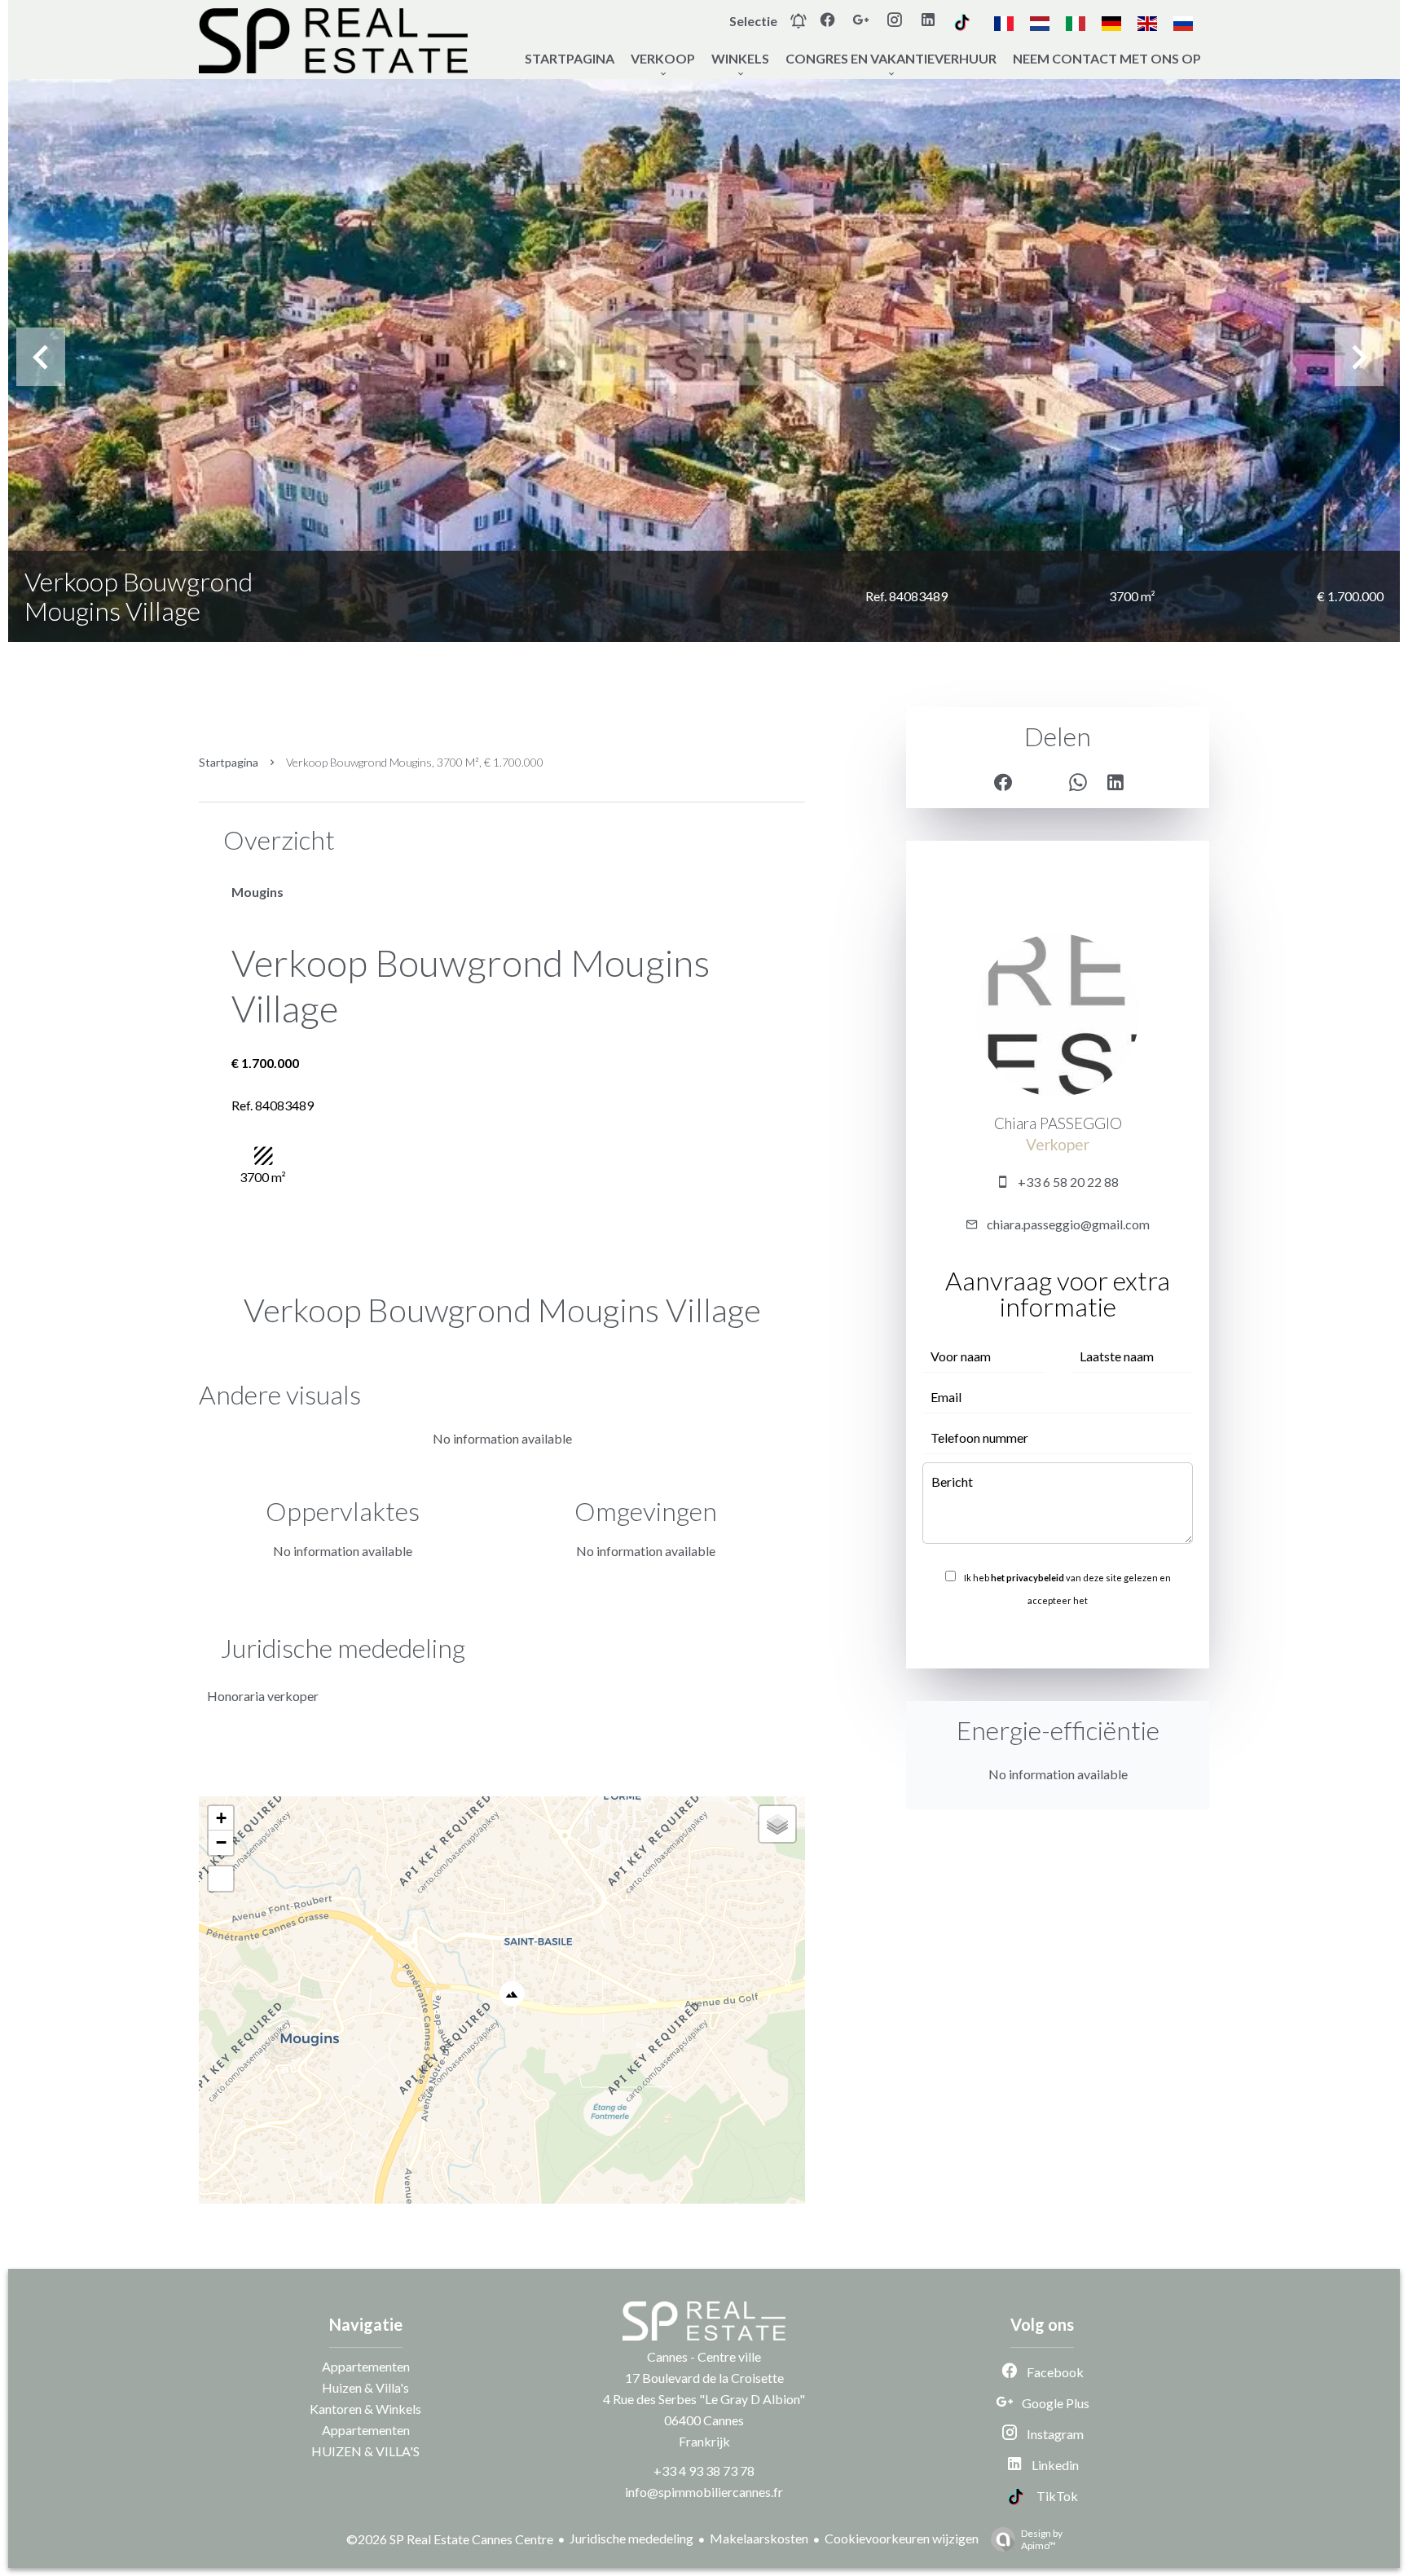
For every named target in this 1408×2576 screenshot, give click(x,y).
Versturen (1058, 1636)
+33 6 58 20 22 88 (1068, 1182)
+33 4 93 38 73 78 (704, 2470)
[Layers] (777, 1824)
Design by (1042, 2539)
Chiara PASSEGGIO (1058, 1123)
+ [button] (221, 1818)
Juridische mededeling (631, 2538)
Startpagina (229, 762)
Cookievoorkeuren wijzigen (902, 2538)
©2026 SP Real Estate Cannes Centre (450, 2539)
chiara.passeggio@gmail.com (1068, 1224)
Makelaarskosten (759, 2538)
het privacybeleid (1027, 1578)
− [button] (221, 1842)
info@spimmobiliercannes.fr (704, 2492)
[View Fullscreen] (221, 1879)
